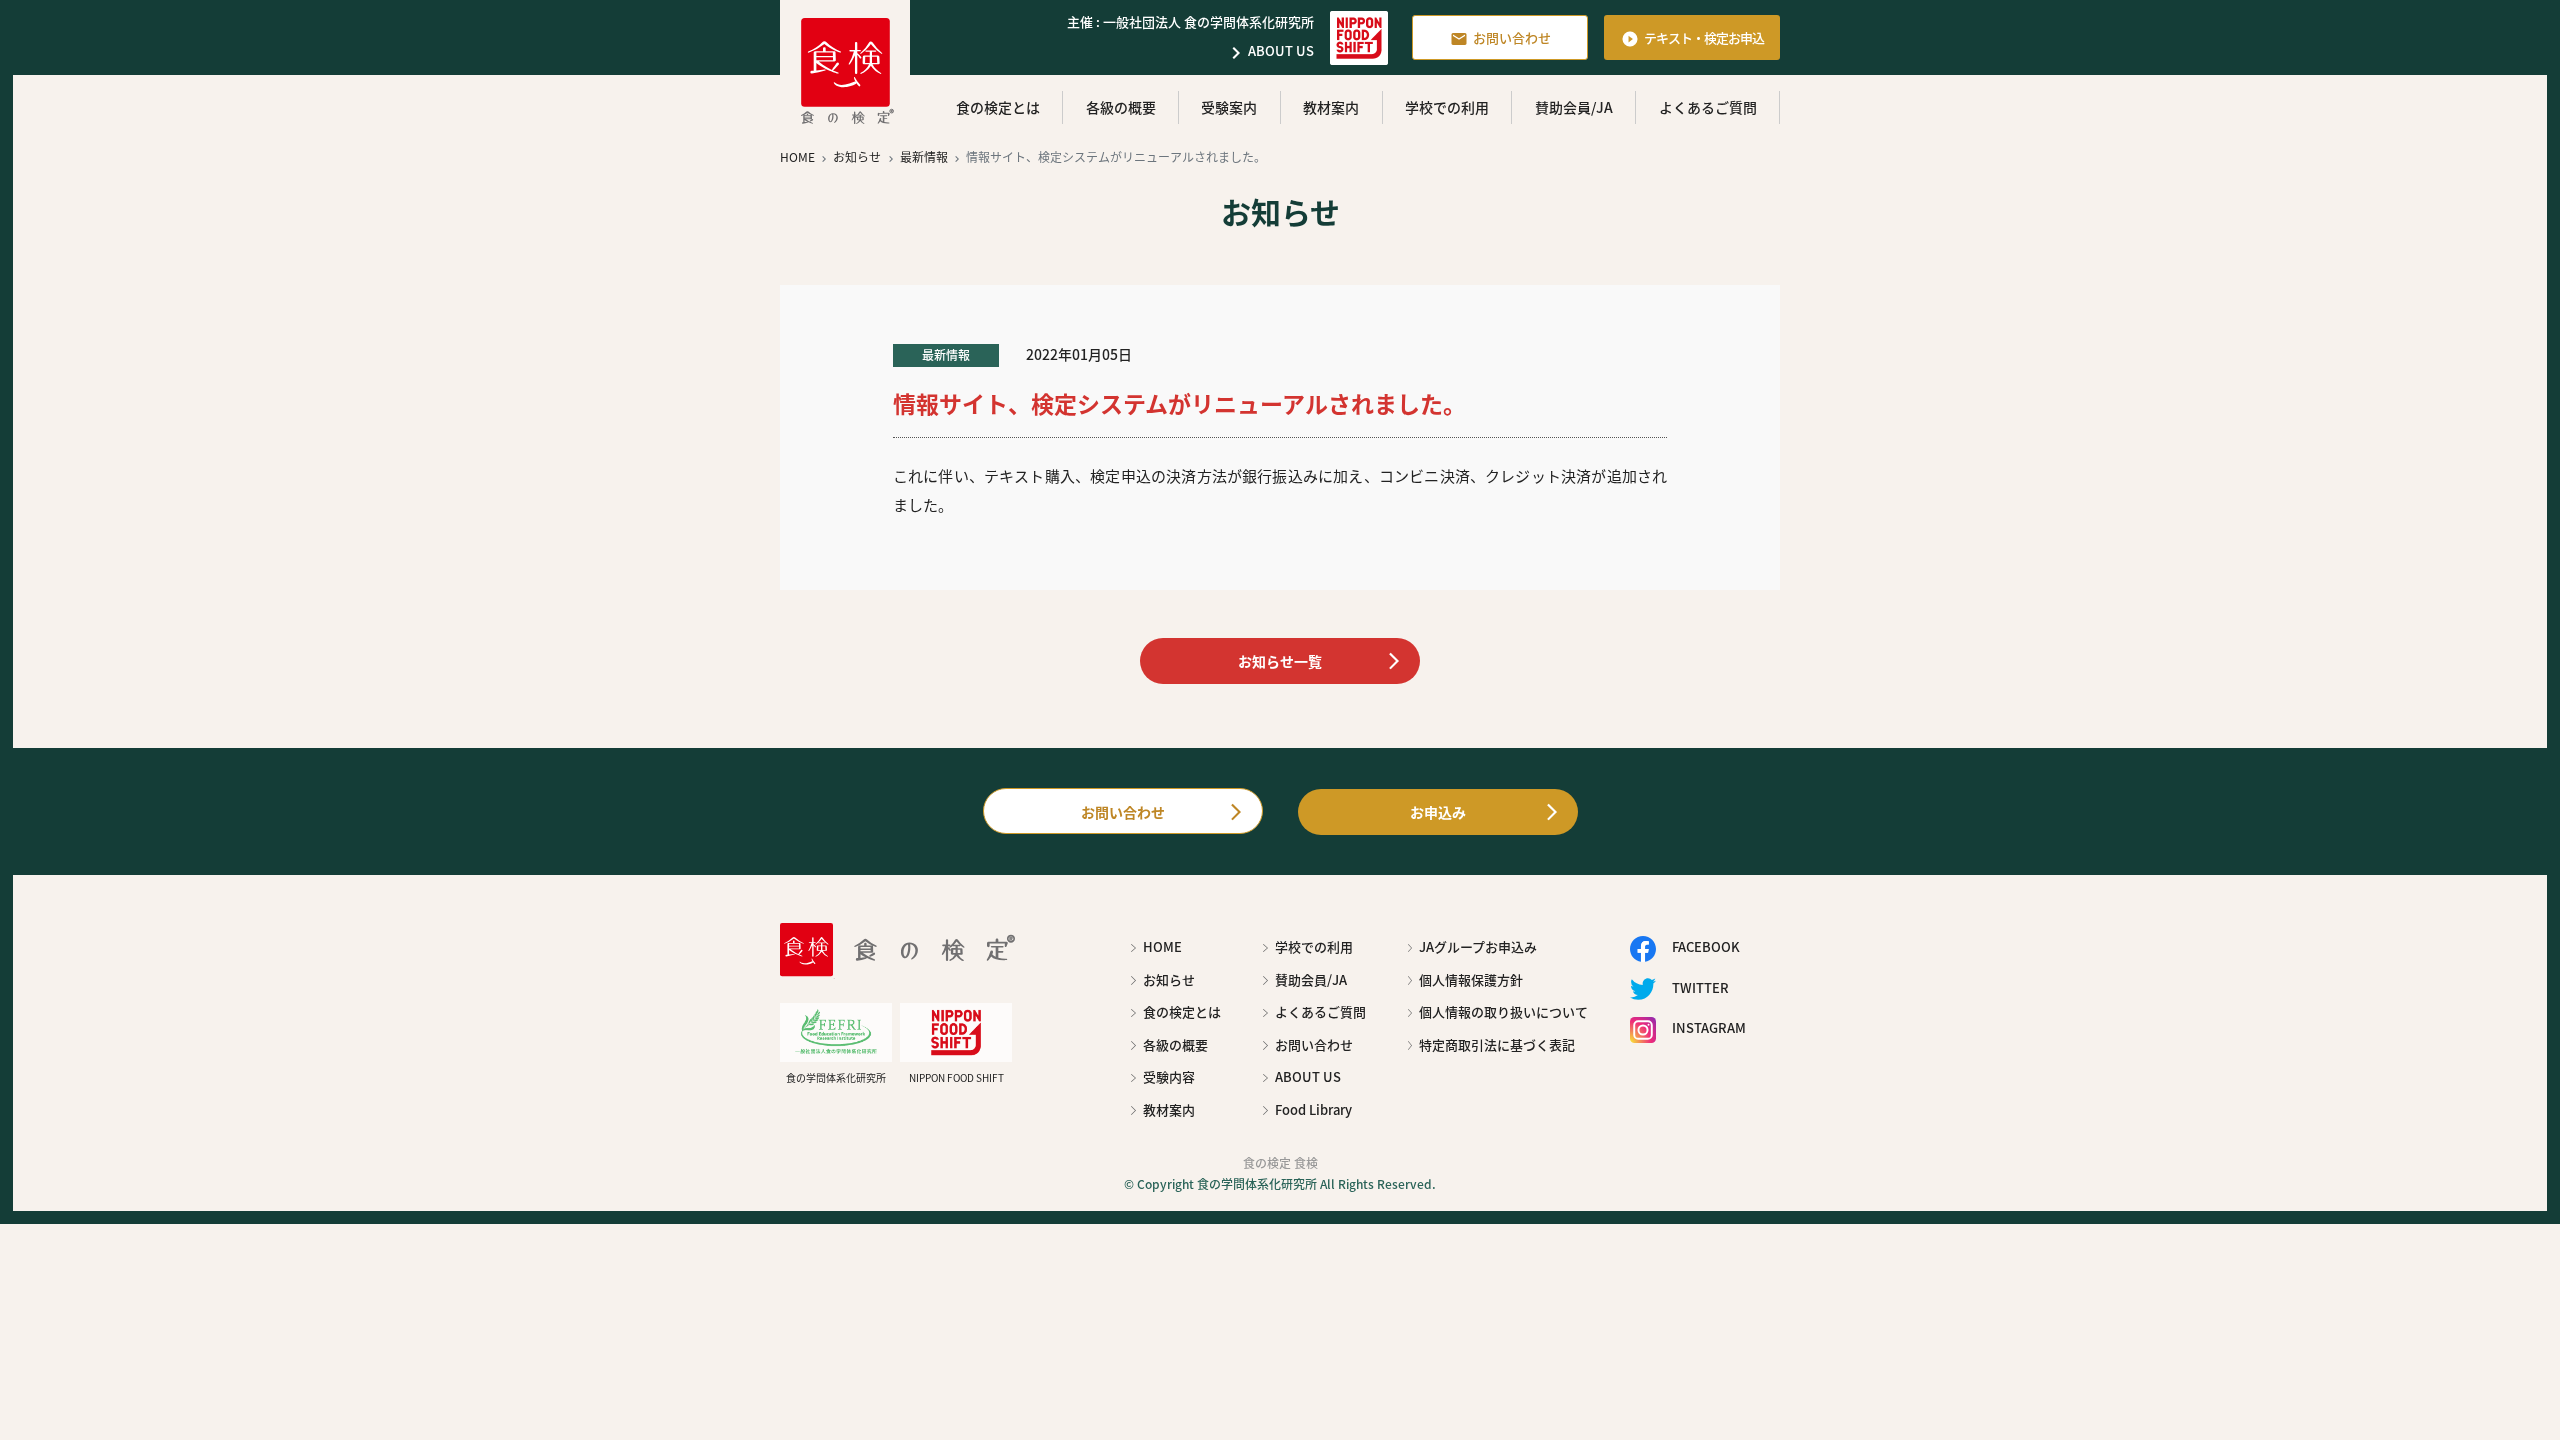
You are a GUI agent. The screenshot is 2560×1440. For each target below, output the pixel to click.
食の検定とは (998, 107)
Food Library (1313, 1109)
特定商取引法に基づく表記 (1497, 1044)
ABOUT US (1269, 52)
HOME (1162, 946)
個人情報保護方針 (1471, 979)
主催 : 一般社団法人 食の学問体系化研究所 (1190, 21)
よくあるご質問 (1708, 107)
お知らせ (1169, 979)
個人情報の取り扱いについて (1503, 1011)
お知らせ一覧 (1280, 661)
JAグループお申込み (1478, 946)
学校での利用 (1447, 107)
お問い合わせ (1500, 38)
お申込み (1438, 812)
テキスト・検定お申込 (1692, 38)
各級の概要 (1121, 107)
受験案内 (1229, 107)
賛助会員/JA (1574, 107)
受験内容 (1169, 1076)
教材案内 (1331, 107)
